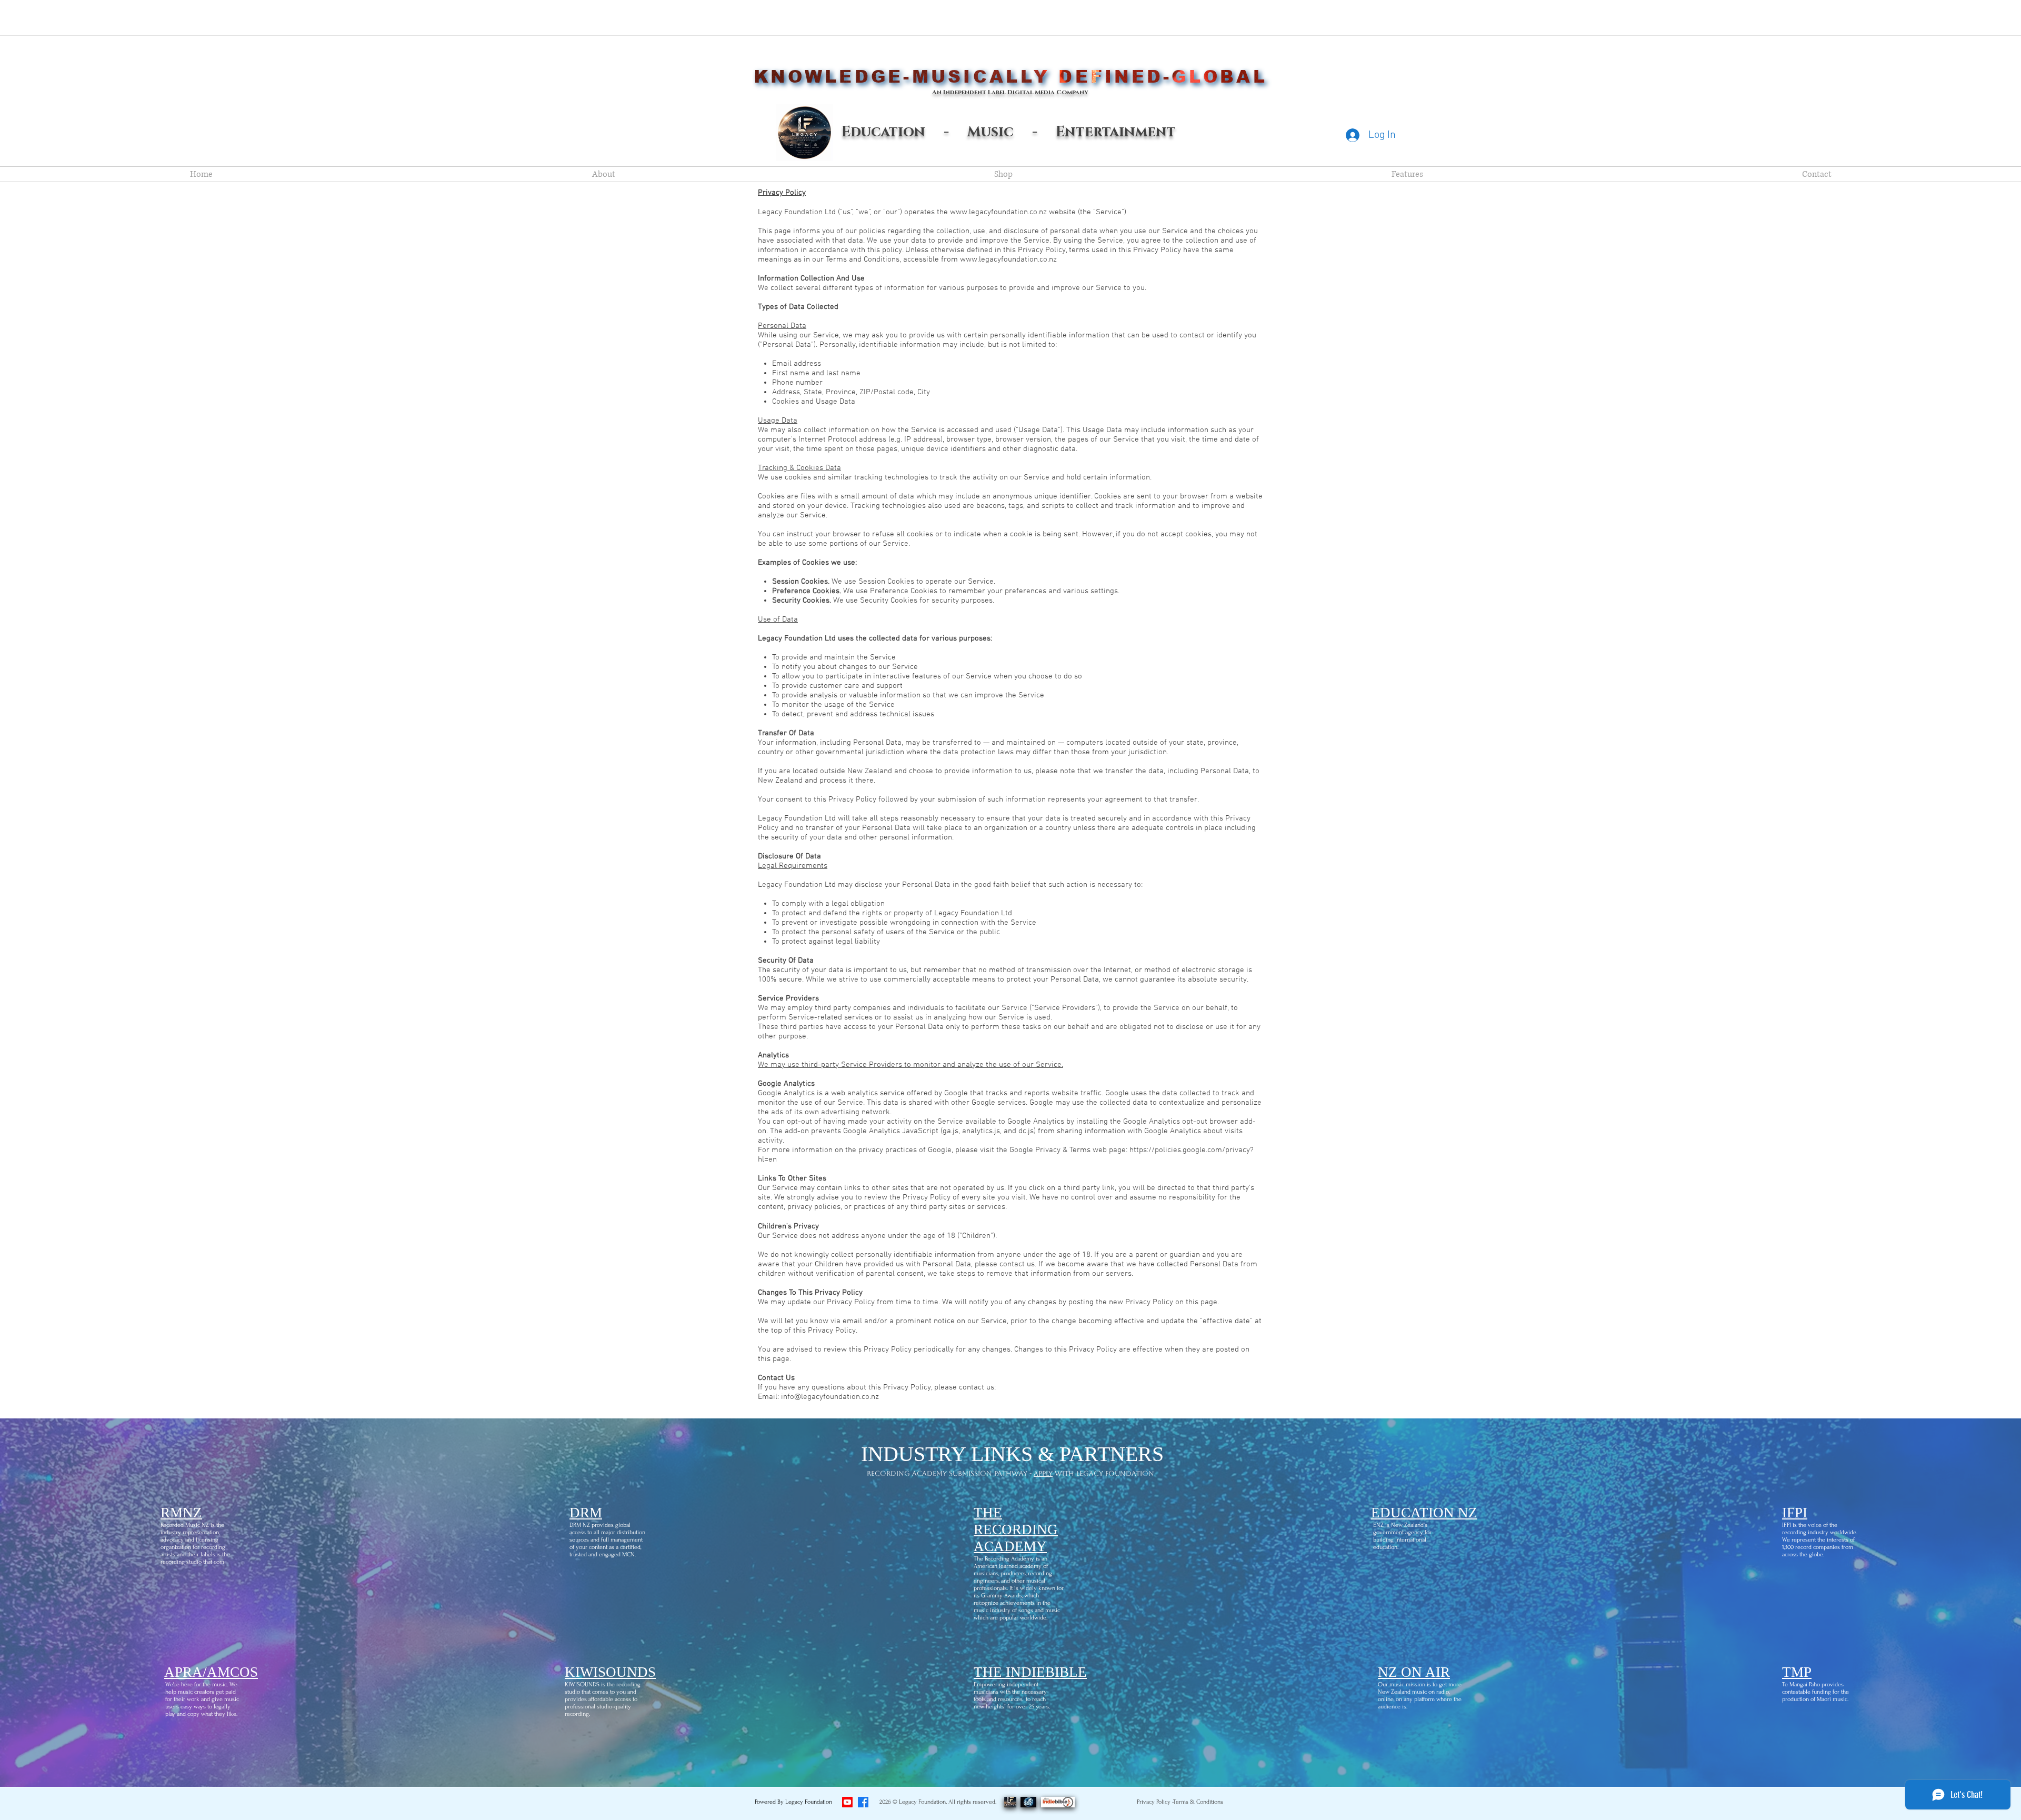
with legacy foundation (1103, 1473)
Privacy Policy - (1155, 1802)
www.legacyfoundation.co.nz (998, 212)
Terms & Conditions (1198, 1802)
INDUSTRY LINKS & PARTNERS (1012, 1454)
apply (1043, 1473)
